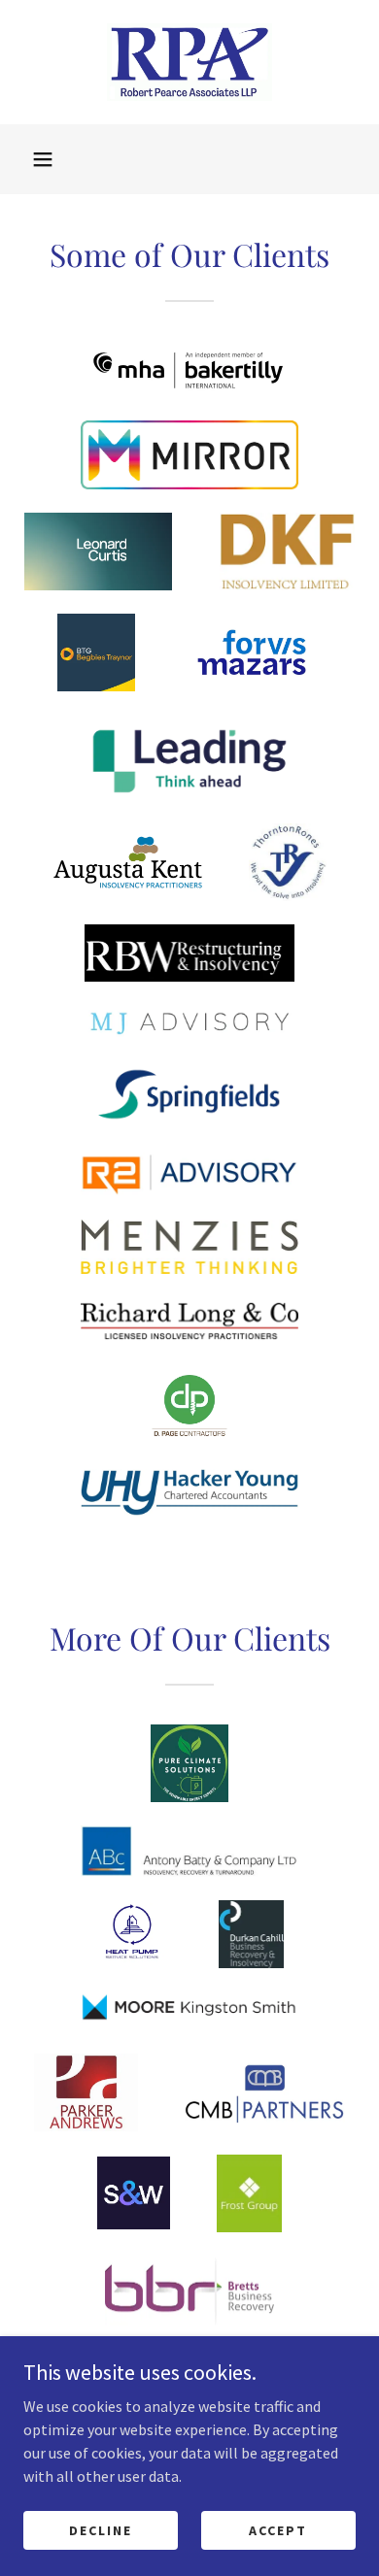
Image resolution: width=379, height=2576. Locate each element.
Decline (101, 2529)
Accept (278, 2529)
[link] (189, 62)
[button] (43, 159)
